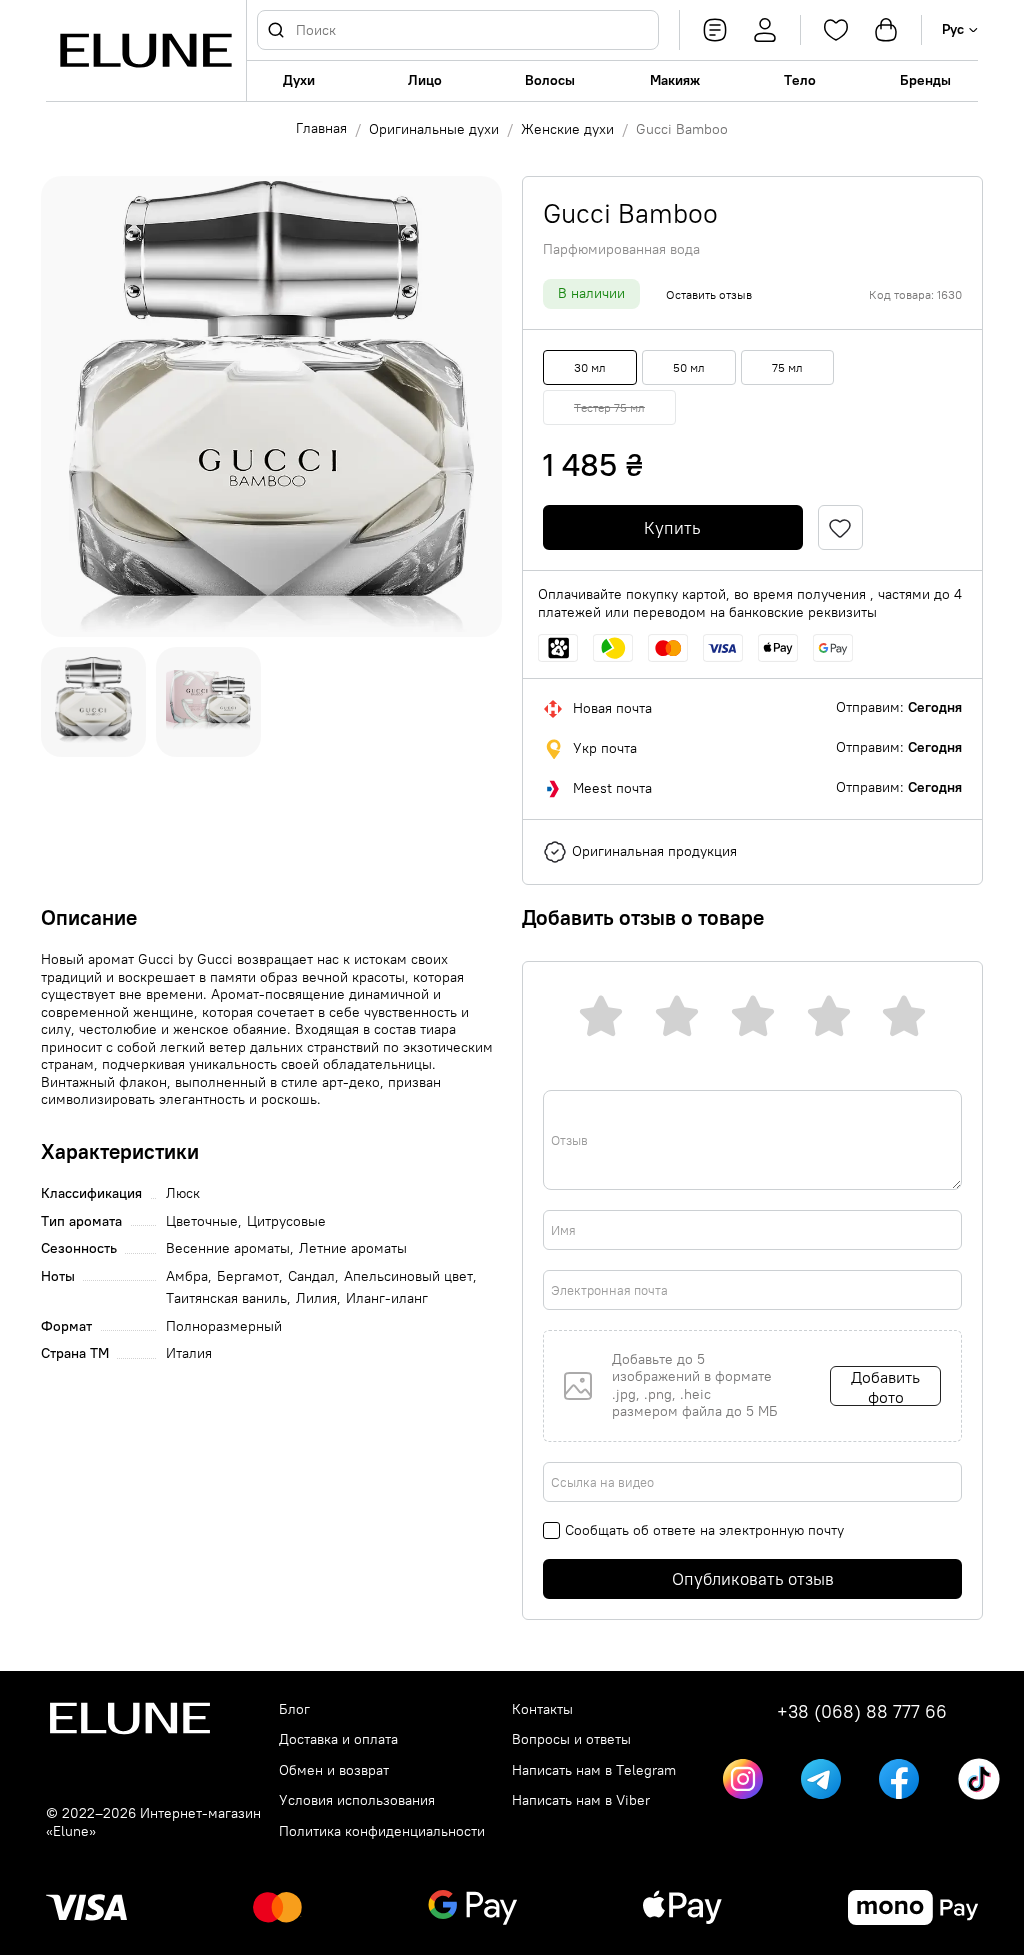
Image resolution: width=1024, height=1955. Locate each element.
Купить (672, 528)
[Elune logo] (146, 50)
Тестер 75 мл (609, 407)
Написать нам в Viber (581, 1800)
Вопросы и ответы (571, 1739)
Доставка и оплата (338, 1739)
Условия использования (357, 1800)
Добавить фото (885, 1386)
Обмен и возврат (334, 1770)
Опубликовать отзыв (753, 1579)
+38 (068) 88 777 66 (862, 1712)
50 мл (689, 367)
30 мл (590, 367)
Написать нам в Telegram (594, 1770)
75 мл (787, 367)
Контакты (542, 1709)
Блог (294, 1709)
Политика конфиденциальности (382, 1831)
